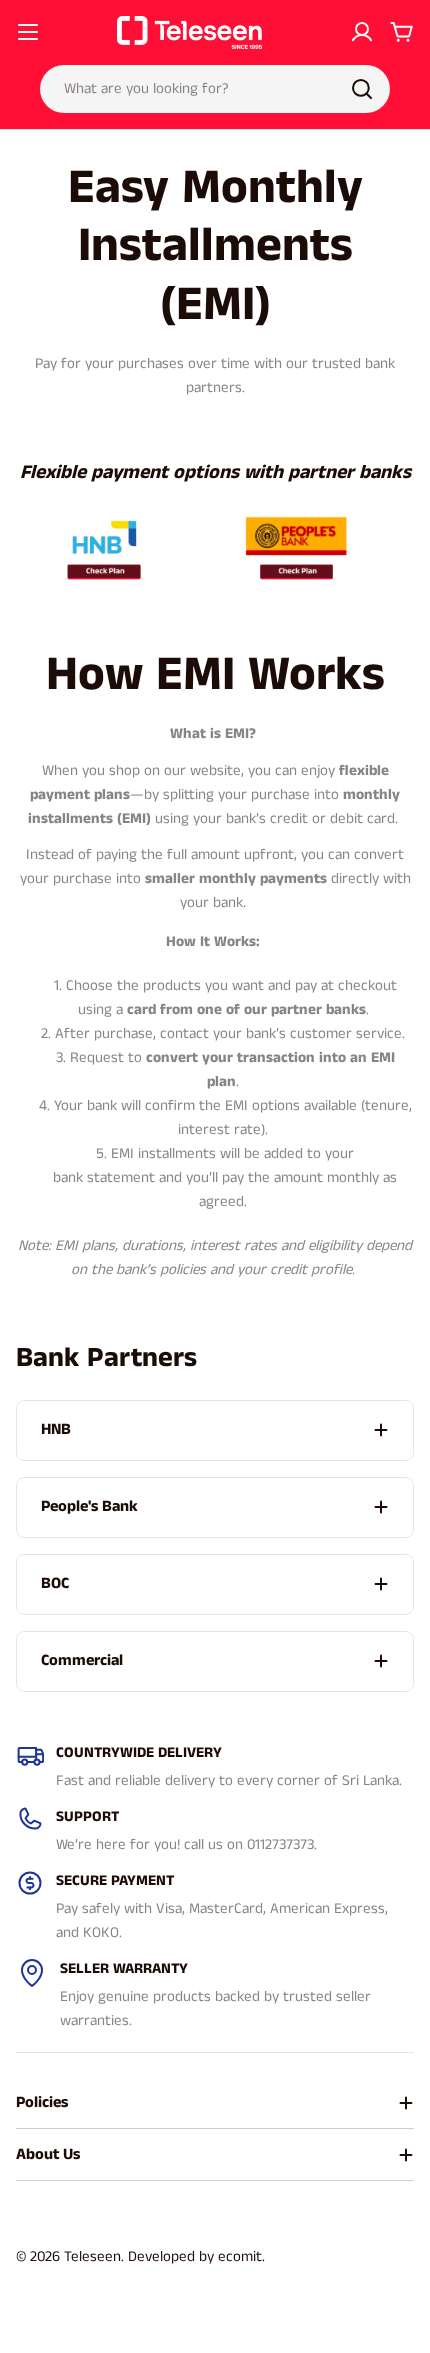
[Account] (362, 32)
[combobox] (215, 89)
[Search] (362, 89)
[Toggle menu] (28, 32)
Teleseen (92, 2256)
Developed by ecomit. (196, 2256)
